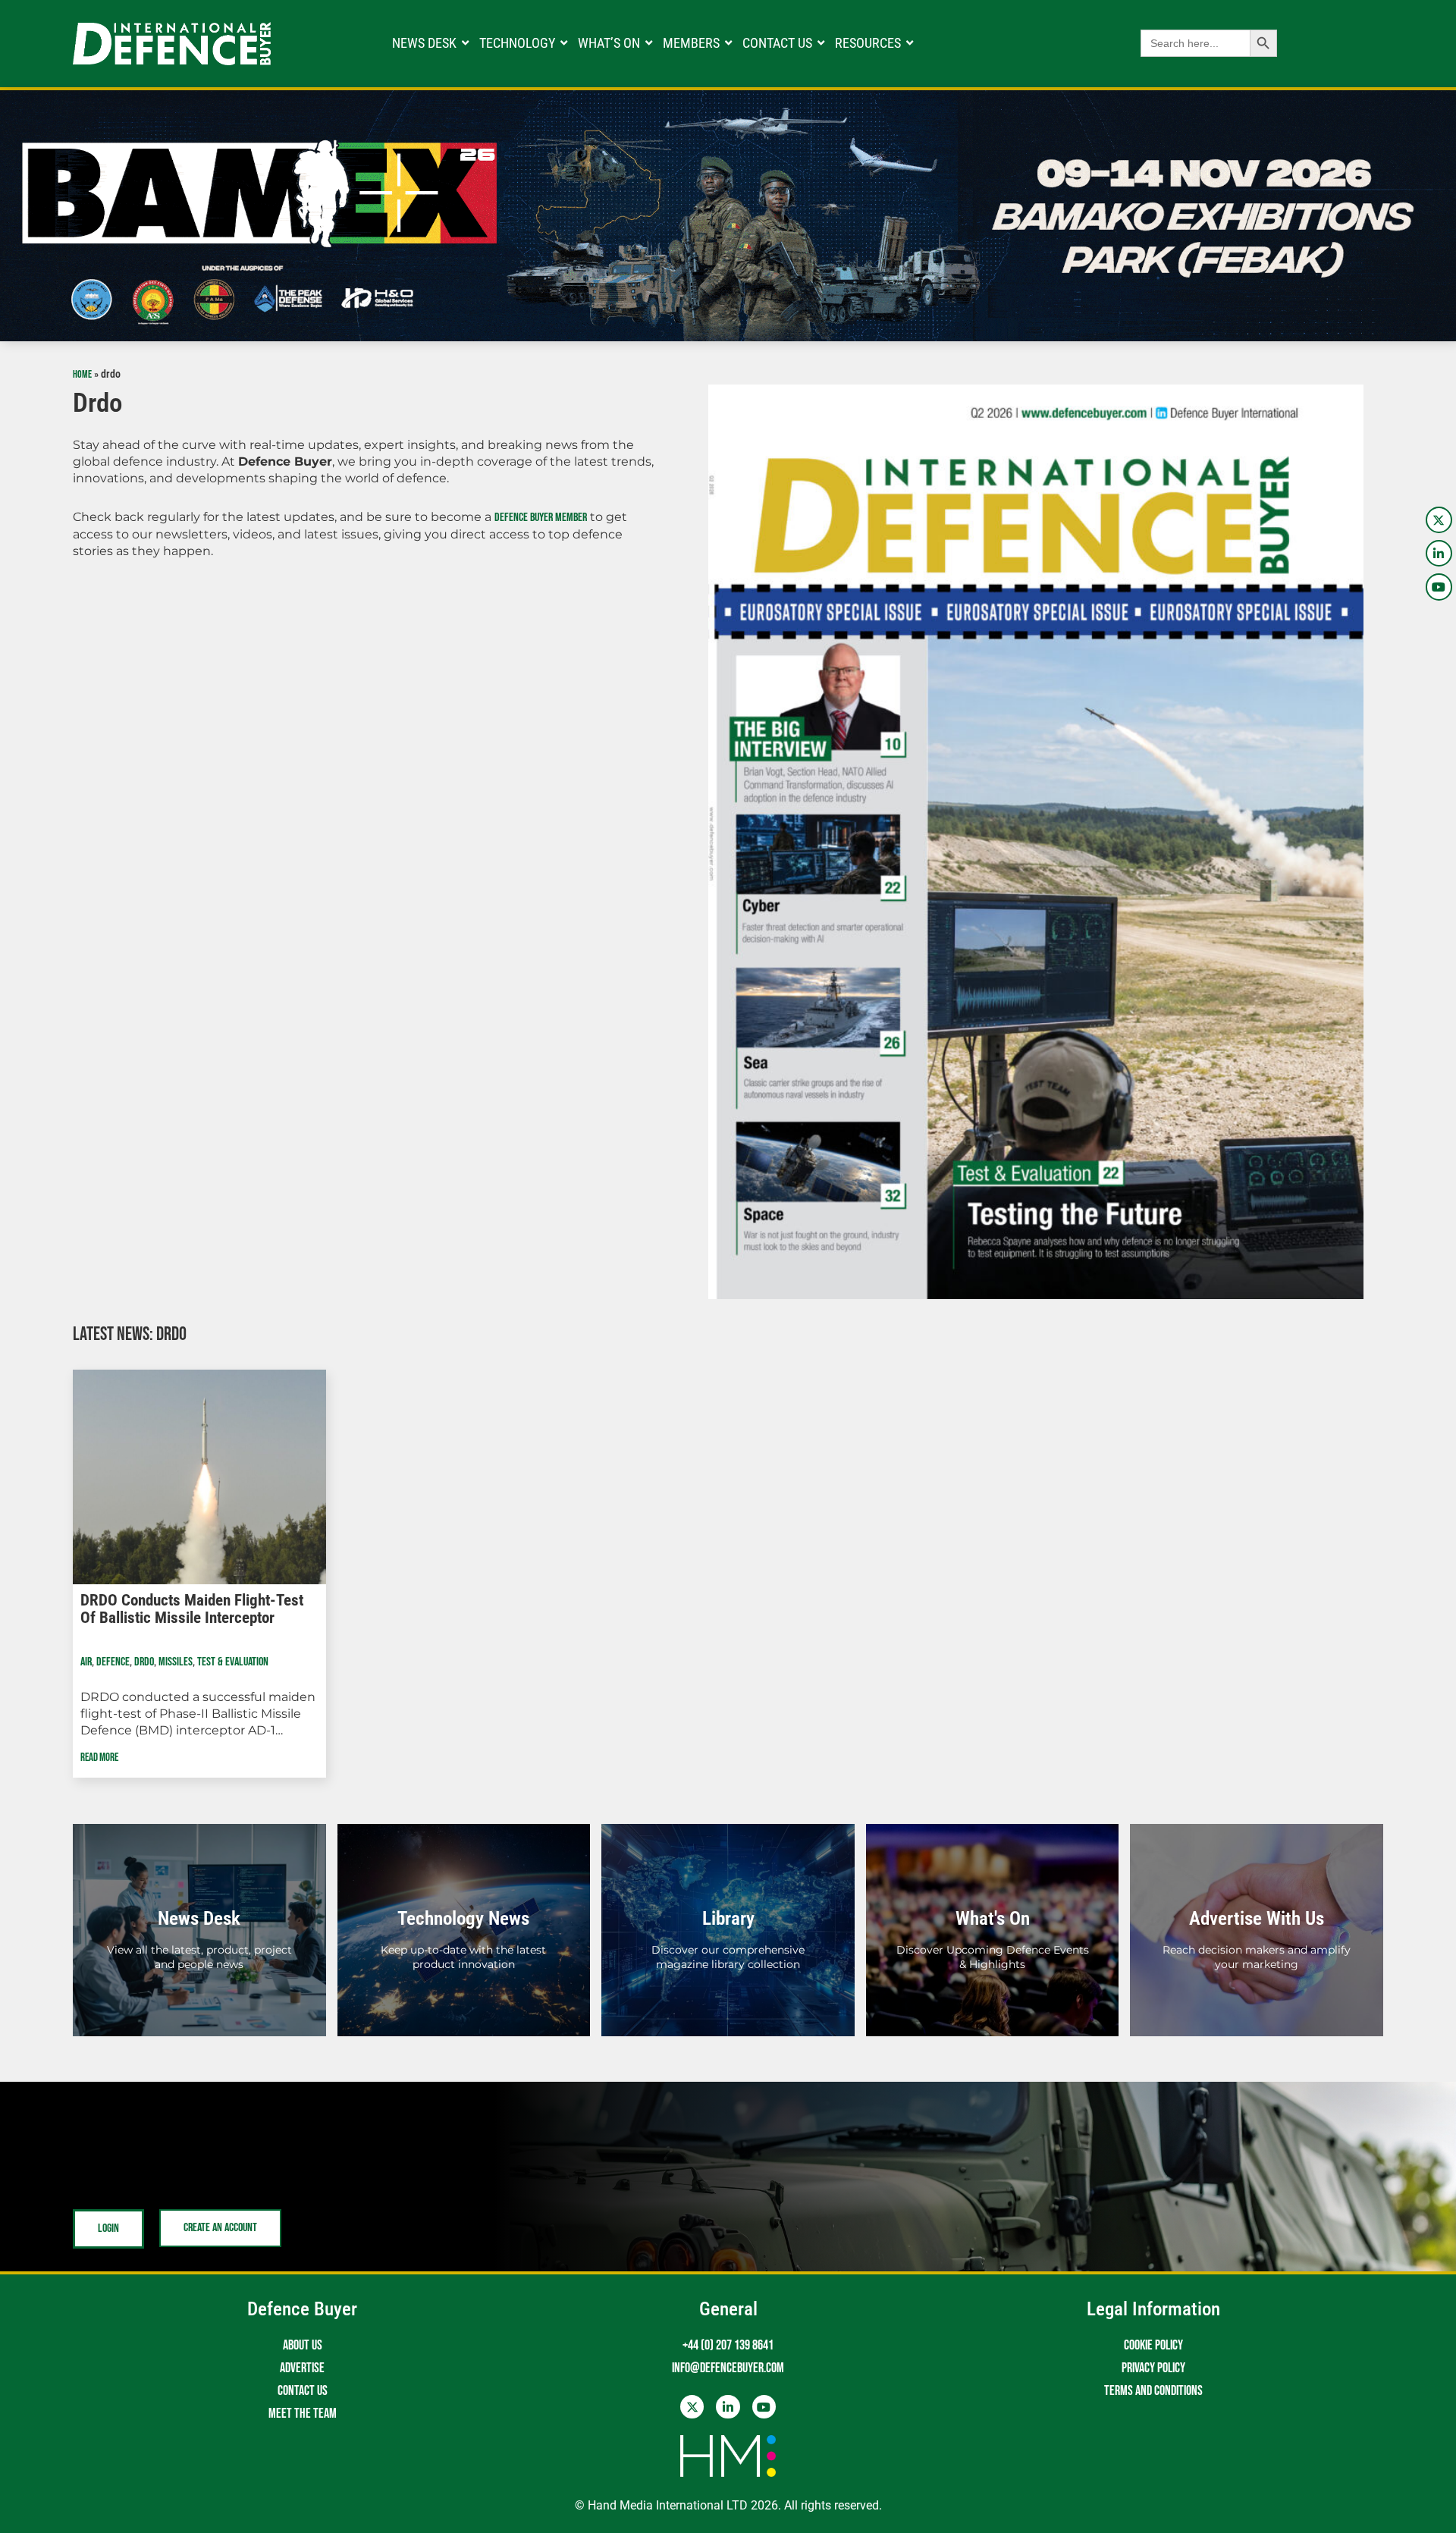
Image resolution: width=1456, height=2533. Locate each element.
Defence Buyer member (541, 518)
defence (113, 1662)
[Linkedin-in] (1439, 553)
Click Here (199, 1947)
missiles (176, 1662)
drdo (144, 1662)
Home (82, 375)
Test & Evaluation (233, 1662)
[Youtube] (1439, 587)
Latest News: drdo (130, 1334)
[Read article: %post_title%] (199, 1477)
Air (86, 1662)
